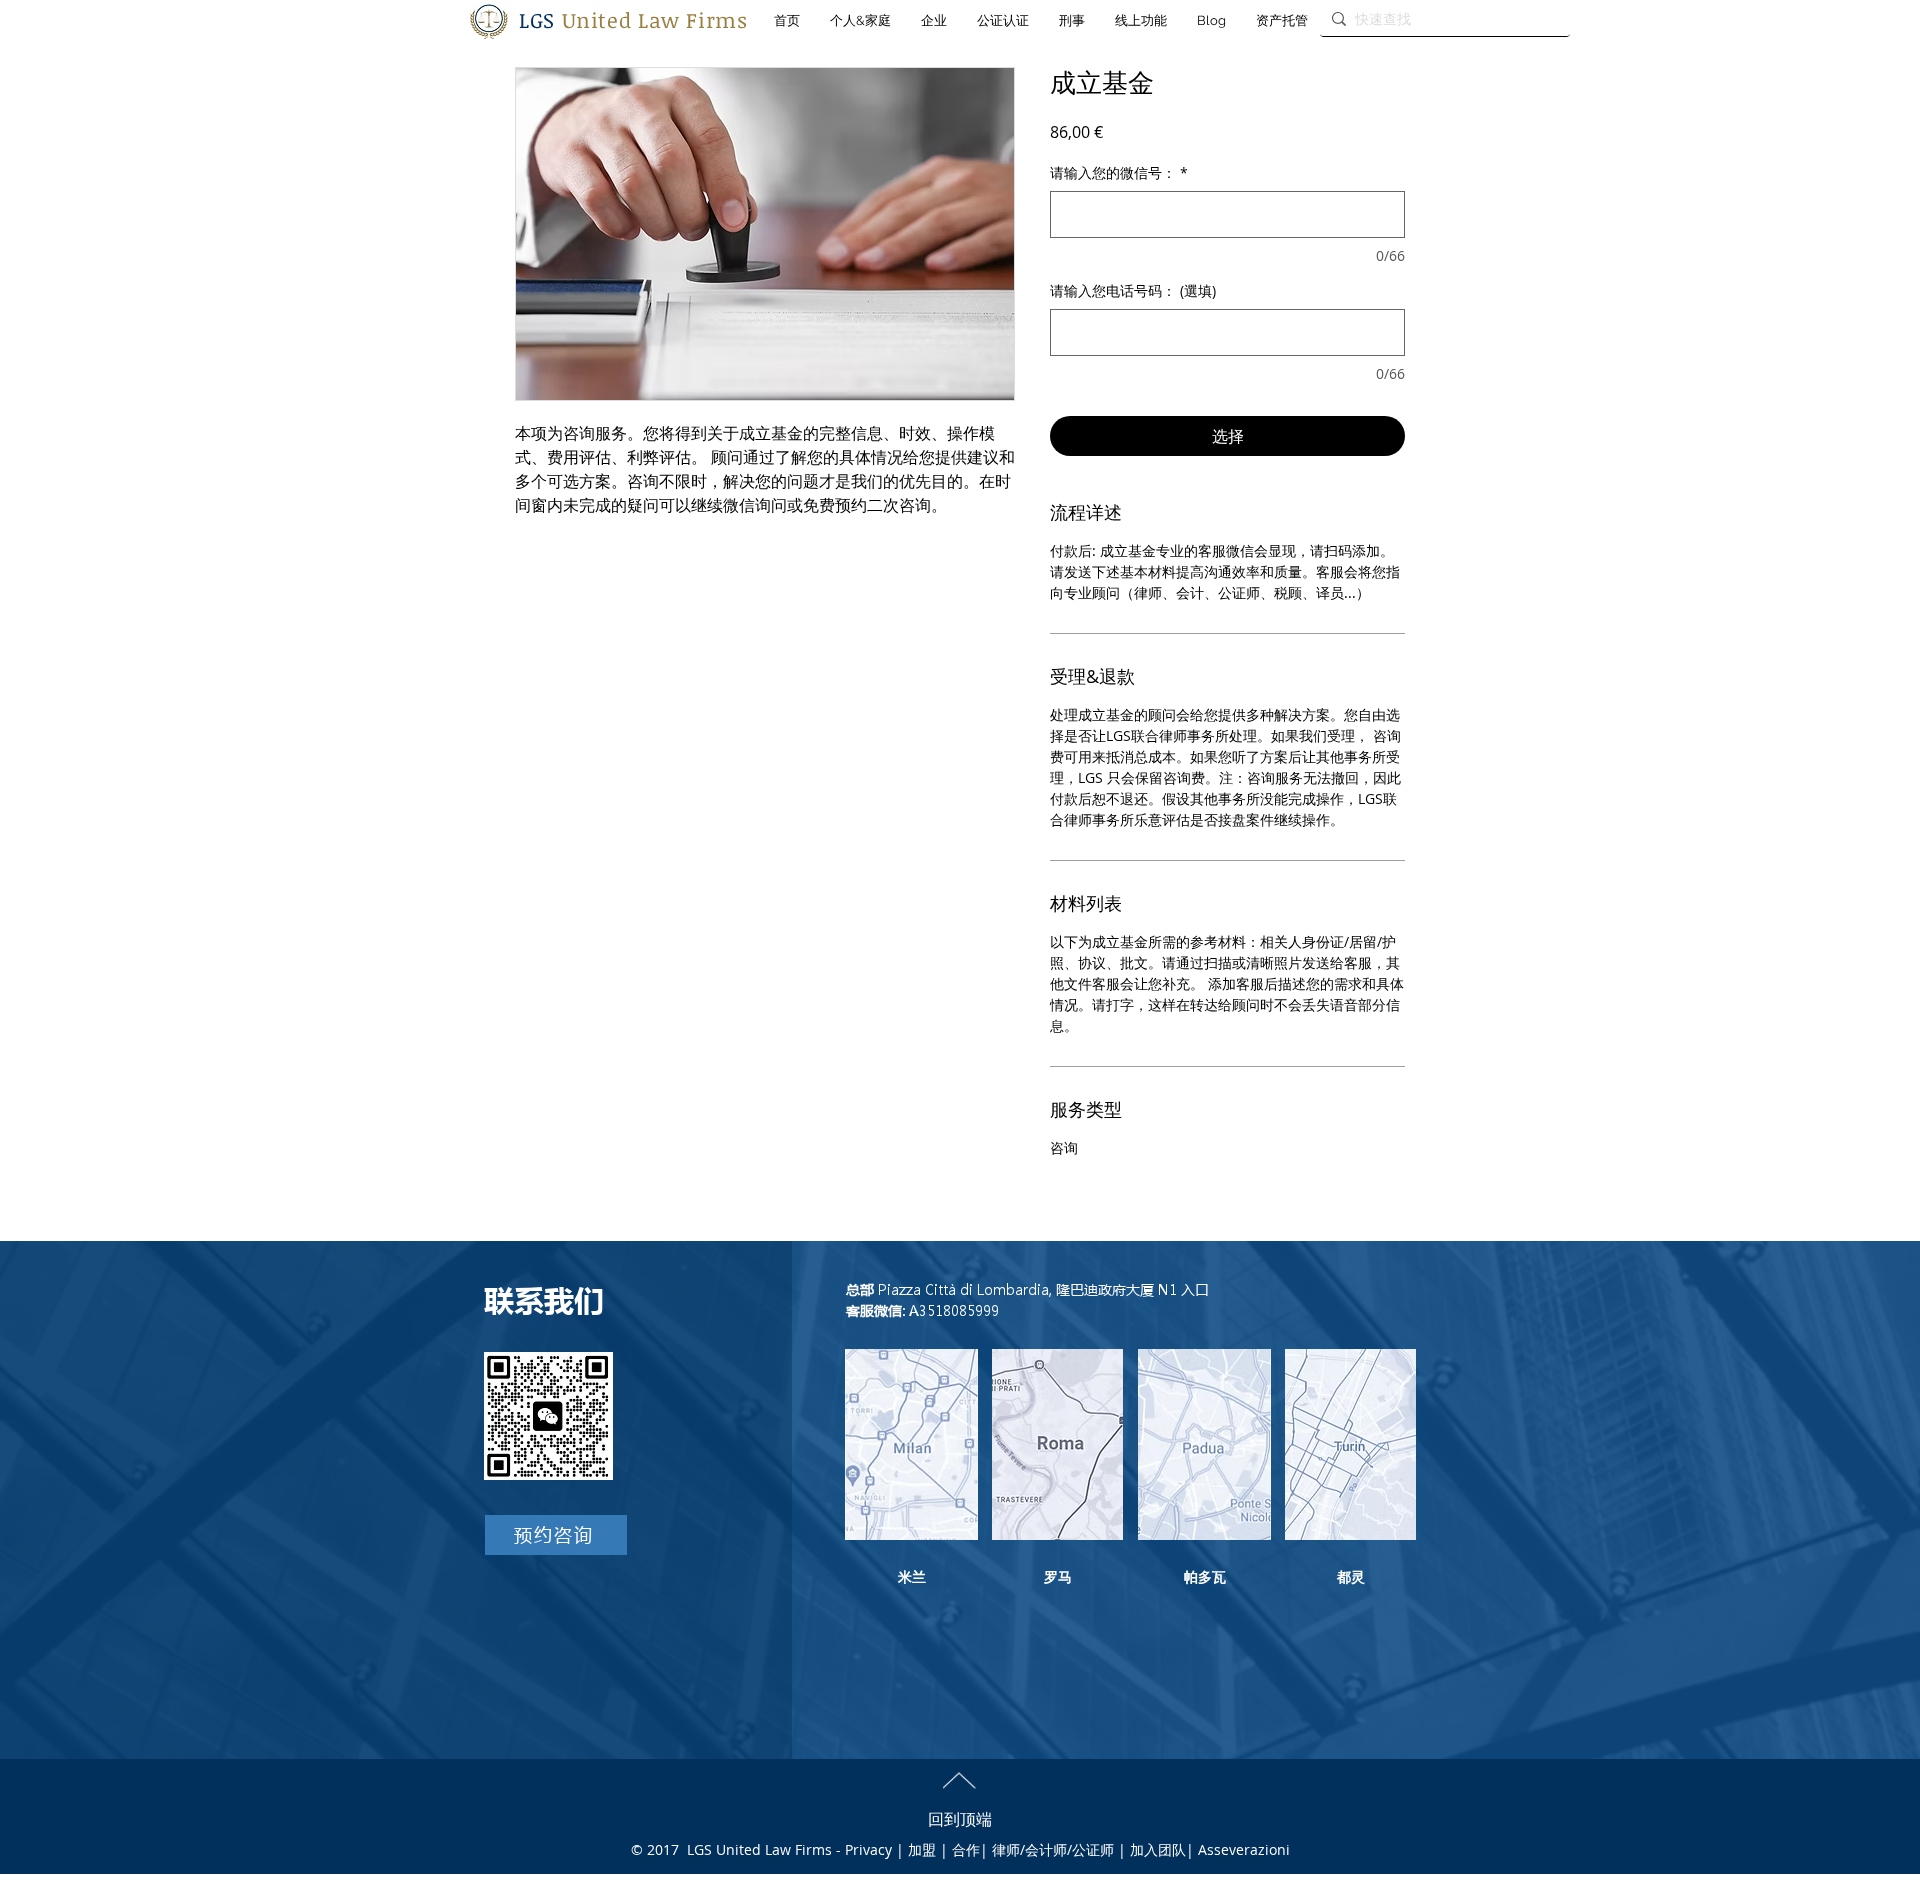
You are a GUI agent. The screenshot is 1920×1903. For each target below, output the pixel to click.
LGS (633, 19)
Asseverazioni (1244, 1849)
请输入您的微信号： (1119, 172)
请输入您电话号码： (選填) (1133, 290)
